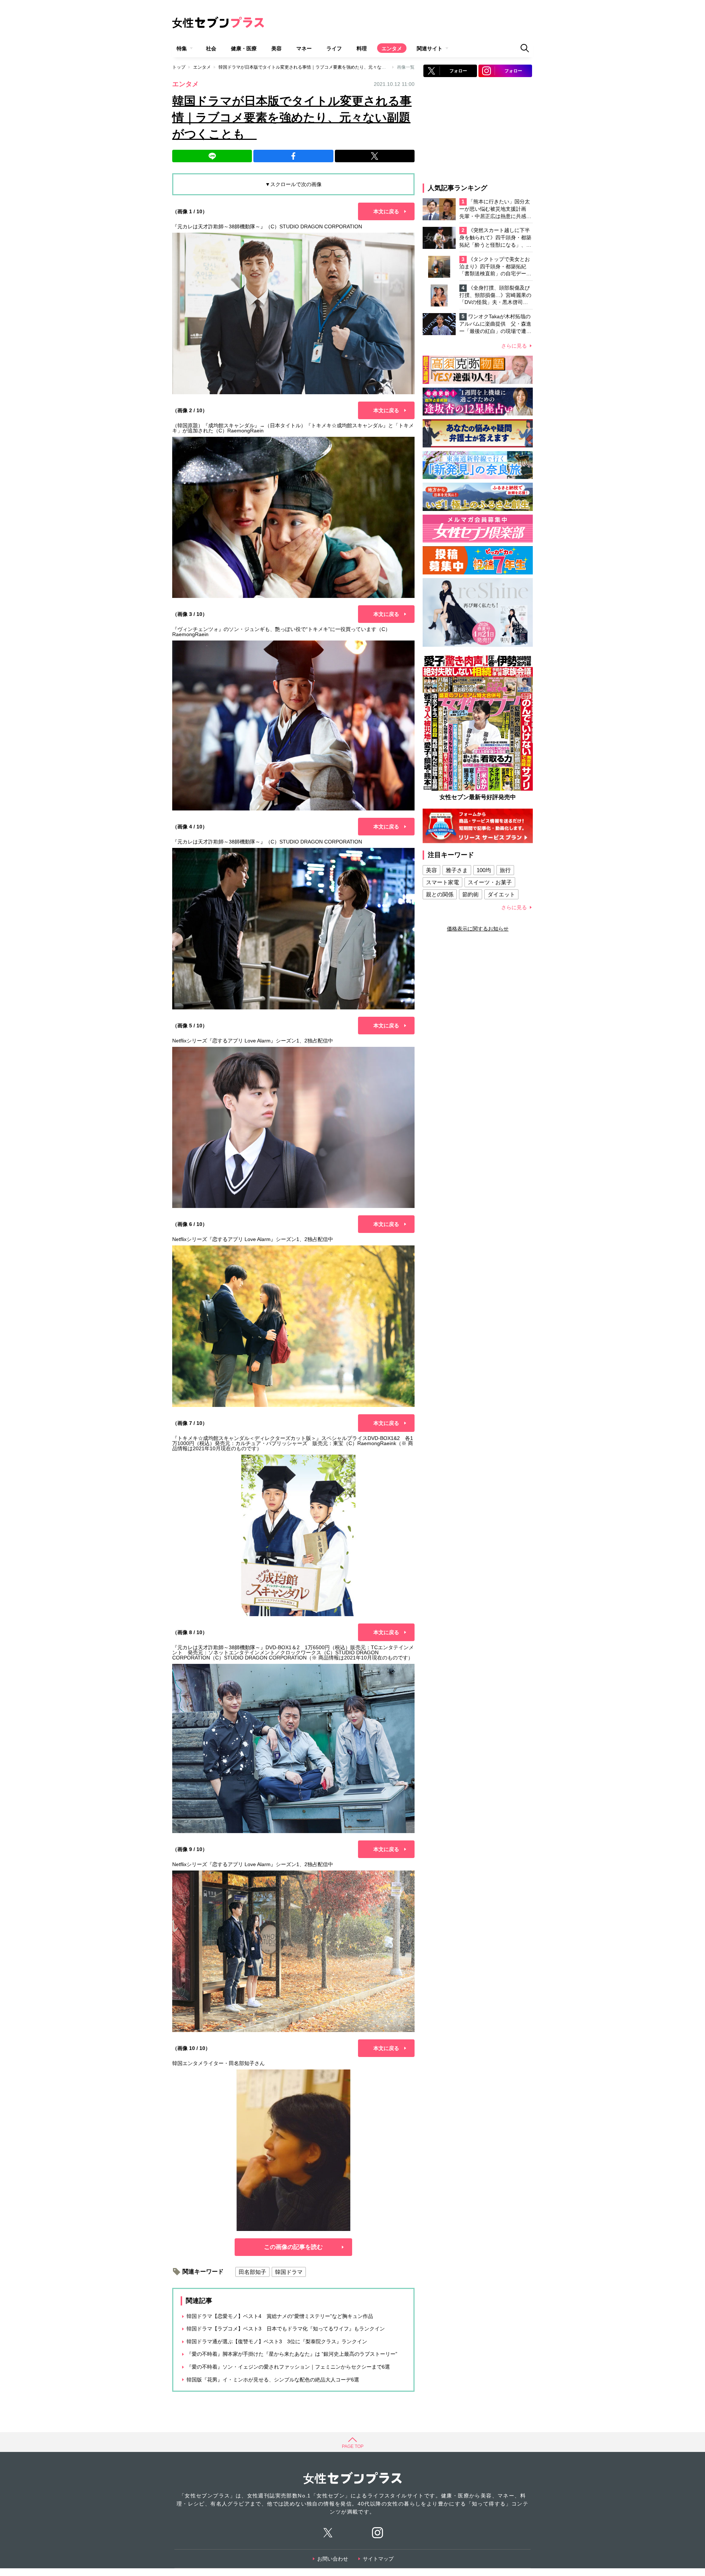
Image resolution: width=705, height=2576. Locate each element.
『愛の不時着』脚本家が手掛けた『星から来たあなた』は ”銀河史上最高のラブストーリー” (292, 2354)
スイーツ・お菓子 (490, 882)
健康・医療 (244, 48)
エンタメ (392, 48)
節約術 (471, 894)
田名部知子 (252, 2272)
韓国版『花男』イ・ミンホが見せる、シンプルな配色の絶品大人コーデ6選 (275, 2380)
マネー (304, 48)
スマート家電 (442, 882)
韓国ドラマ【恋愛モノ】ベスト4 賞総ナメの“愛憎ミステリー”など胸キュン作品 (280, 2316)
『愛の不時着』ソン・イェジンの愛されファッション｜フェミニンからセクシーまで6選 (288, 2367)
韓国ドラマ (289, 2272)
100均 (484, 870)
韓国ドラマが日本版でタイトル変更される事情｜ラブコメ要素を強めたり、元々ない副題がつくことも (322, 67)
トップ (179, 67)
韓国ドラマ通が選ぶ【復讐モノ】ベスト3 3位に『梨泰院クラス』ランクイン (277, 2341)
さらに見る (514, 346)
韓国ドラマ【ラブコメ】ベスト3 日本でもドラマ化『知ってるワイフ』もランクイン (286, 2329)
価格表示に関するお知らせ (478, 929)
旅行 (505, 870)
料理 (362, 48)
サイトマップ (378, 2559)
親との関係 (440, 894)
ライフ (334, 48)
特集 (182, 48)
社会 (211, 48)
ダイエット (501, 894)
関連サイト (430, 48)
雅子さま (457, 870)
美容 (276, 48)
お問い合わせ (333, 2559)
